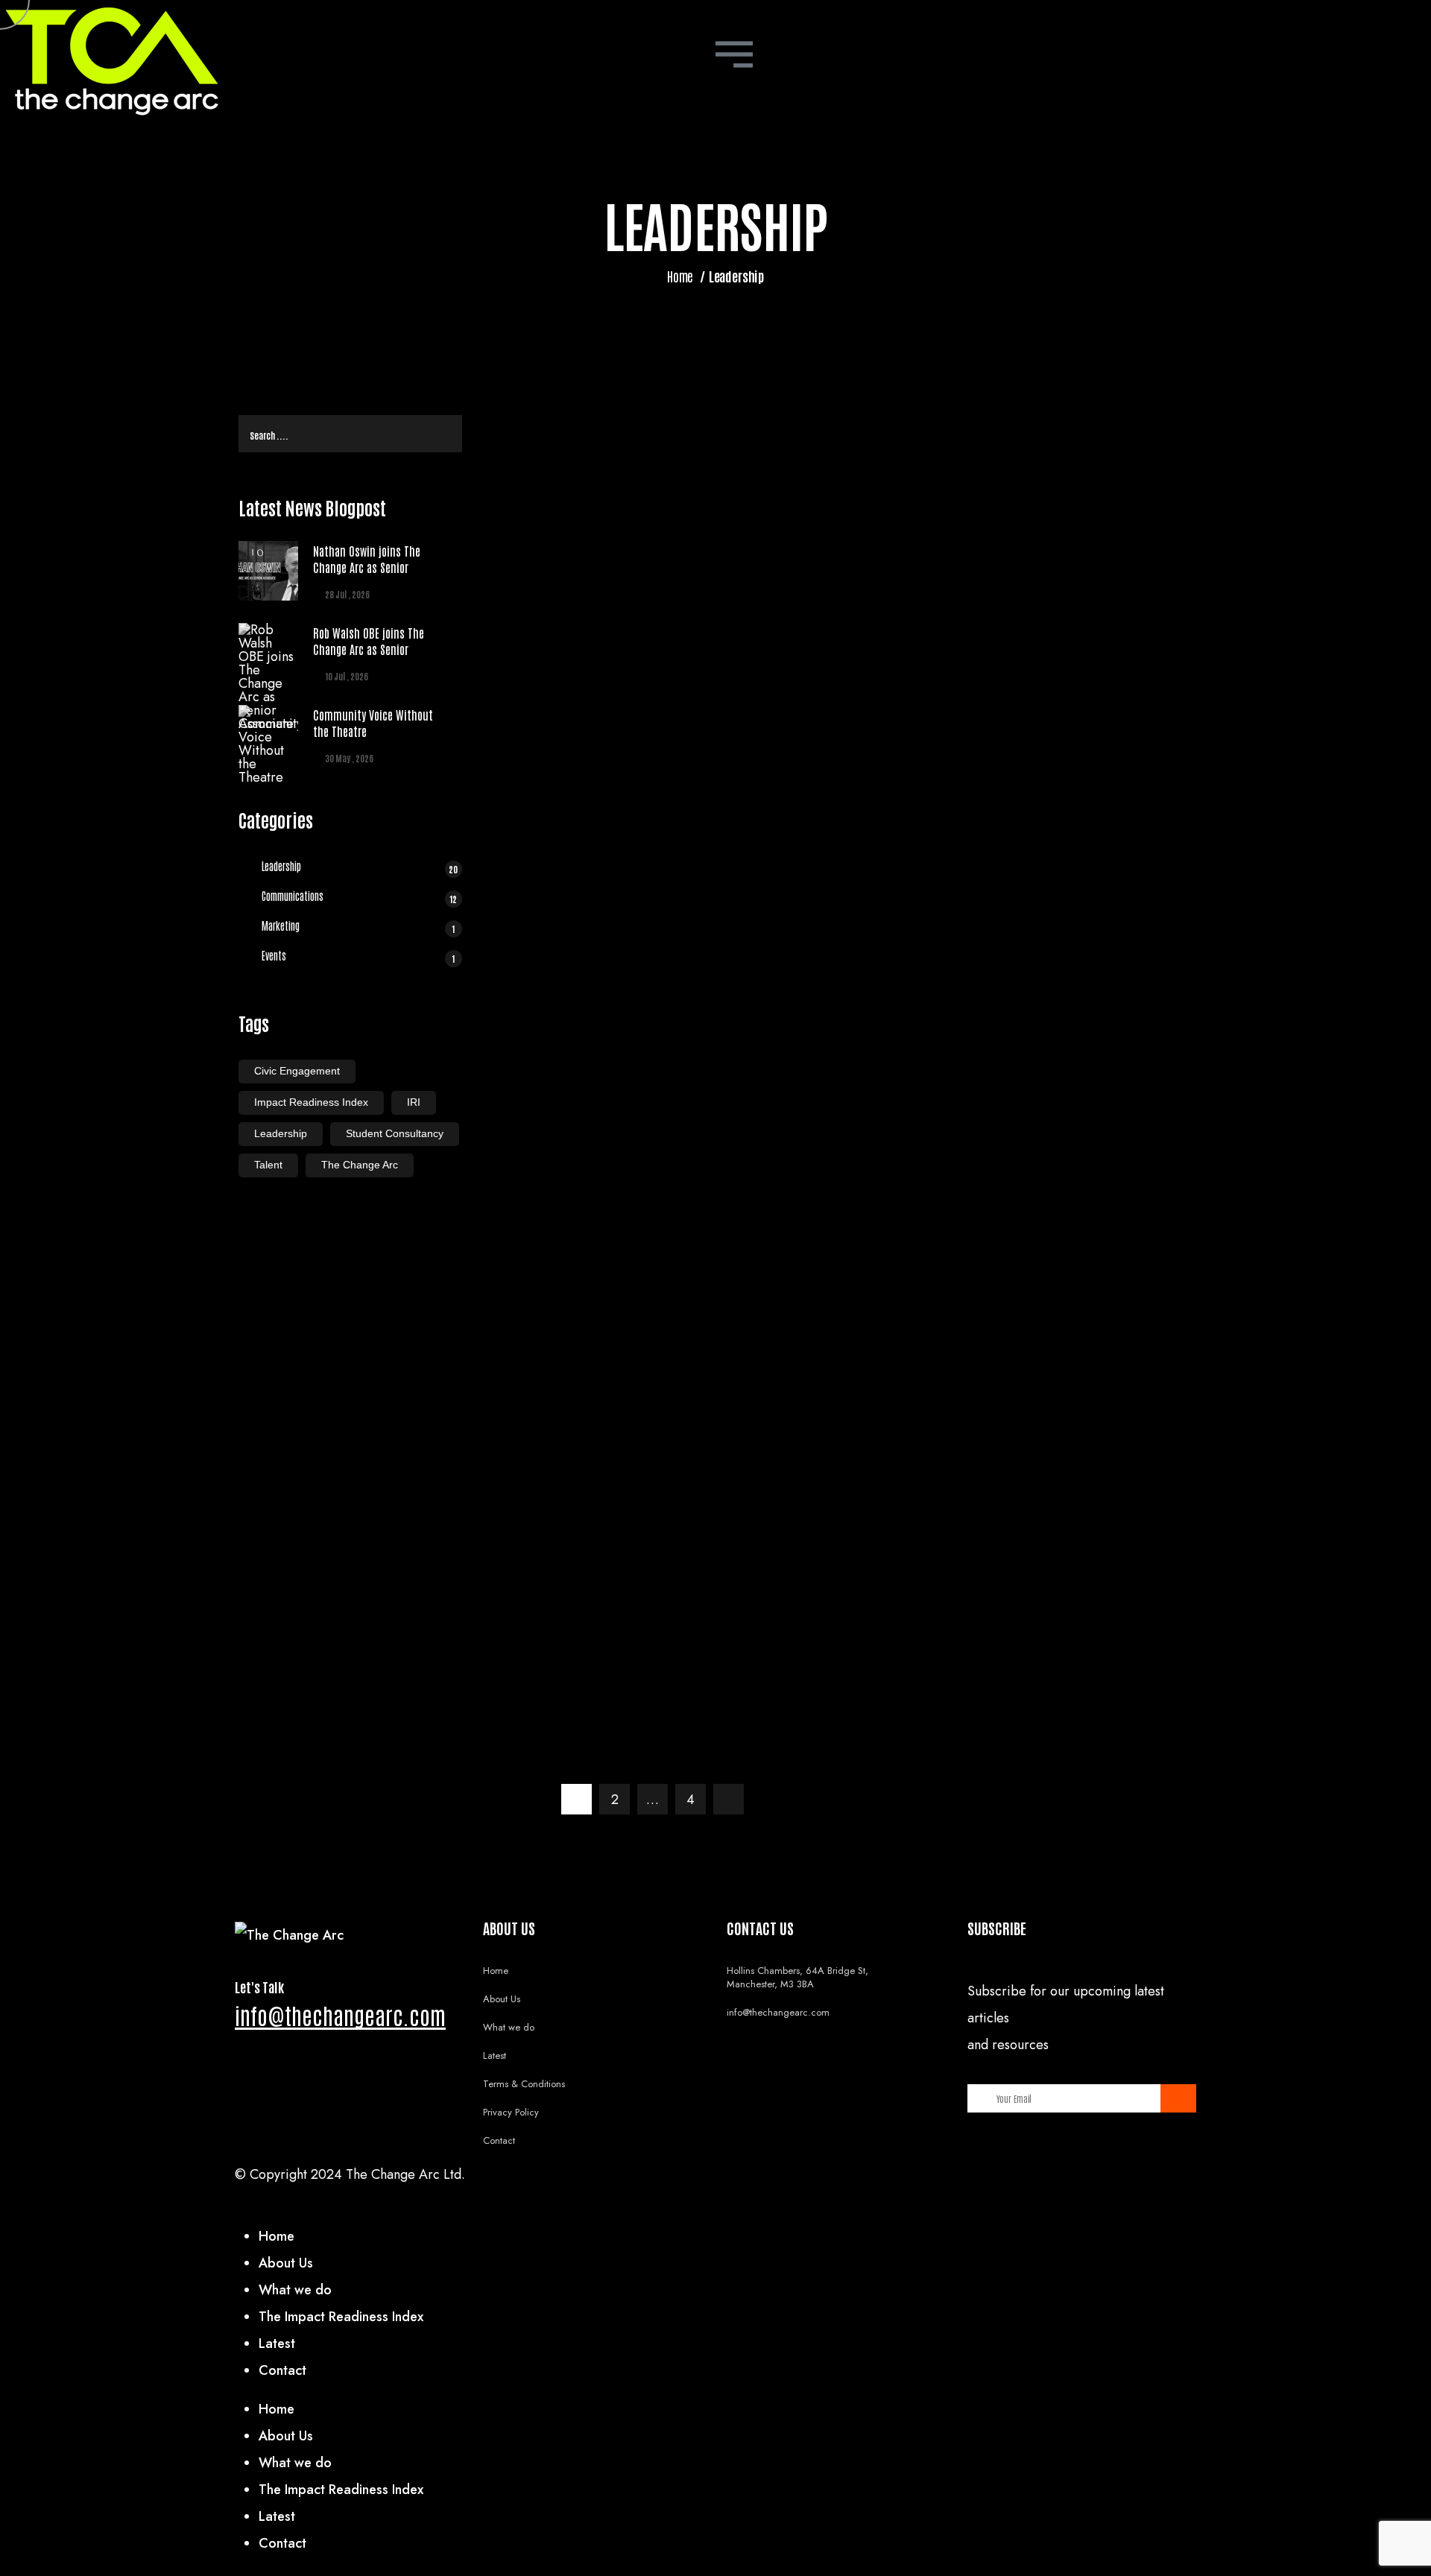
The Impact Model (977, 963)
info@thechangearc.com (340, 2015)
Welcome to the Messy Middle (1019, 744)
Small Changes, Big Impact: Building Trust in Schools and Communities (1053, 1192)
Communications (360, 897)
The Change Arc (360, 1165)
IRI (414, 1102)
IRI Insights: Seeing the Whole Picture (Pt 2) (1049, 1656)
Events (358, 957)
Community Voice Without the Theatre (373, 723)
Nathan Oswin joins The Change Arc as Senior (367, 559)
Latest (495, 2056)
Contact (499, 2140)
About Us (502, 1999)
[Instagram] (783, 2180)
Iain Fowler (1093, 712)
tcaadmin (1089, 493)
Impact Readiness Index (311, 1102)
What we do (509, 2027)
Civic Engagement (297, 1071)
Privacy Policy (511, 2112)
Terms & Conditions (524, 2084)
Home (680, 276)
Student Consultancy (395, 1133)
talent (268, 1165)
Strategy (991, 1389)
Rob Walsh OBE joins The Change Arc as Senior (369, 641)
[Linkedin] (742, 2180)
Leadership (360, 867)
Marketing (358, 927)
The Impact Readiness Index (341, 2317)
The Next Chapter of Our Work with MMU (1055, 1422)
